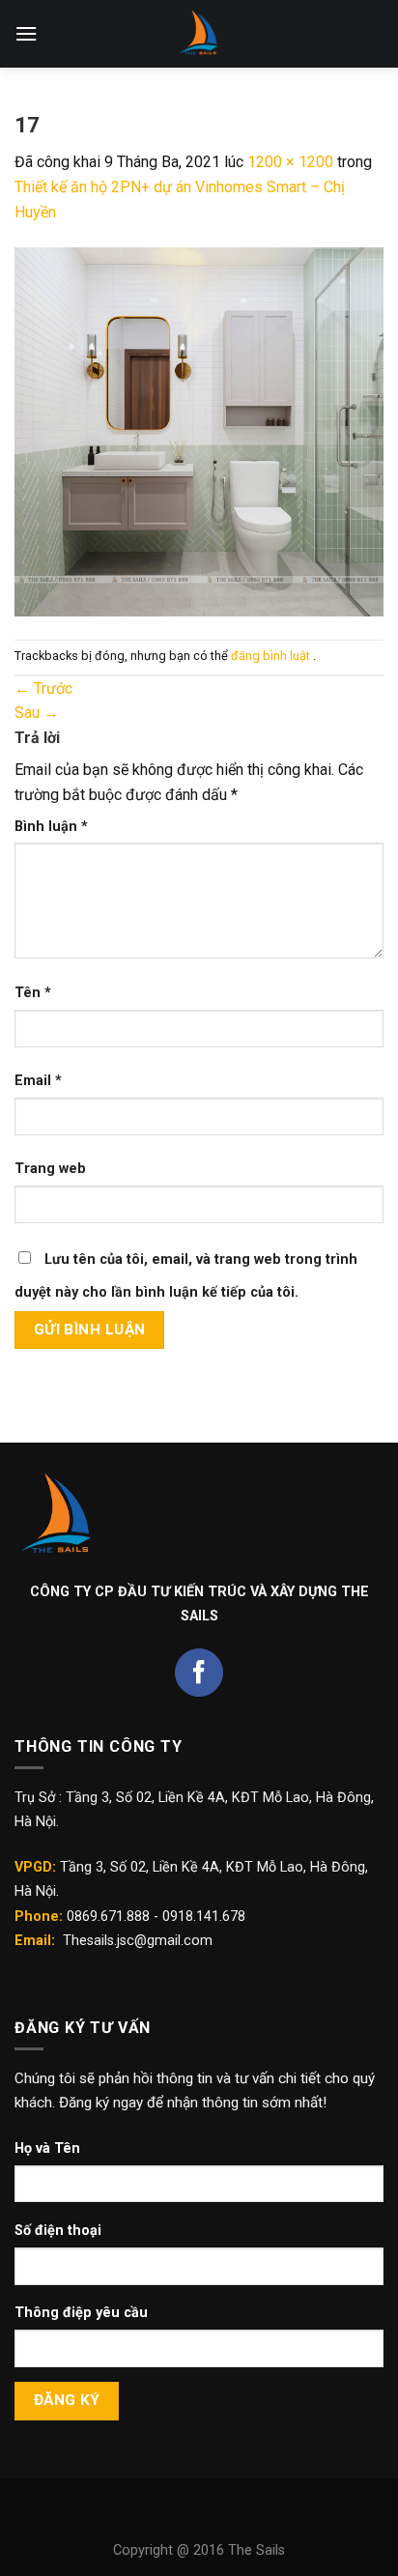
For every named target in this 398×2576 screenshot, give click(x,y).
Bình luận (51, 827)
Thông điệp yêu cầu (81, 2313)
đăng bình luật (272, 656)
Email (38, 1081)
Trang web (50, 1169)
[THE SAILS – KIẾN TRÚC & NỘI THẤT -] (199, 34)
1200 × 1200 (290, 162)
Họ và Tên (47, 2148)
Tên (33, 993)
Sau (37, 713)
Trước (43, 688)
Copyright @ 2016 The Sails (199, 2550)
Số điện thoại (58, 2231)
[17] (199, 430)
